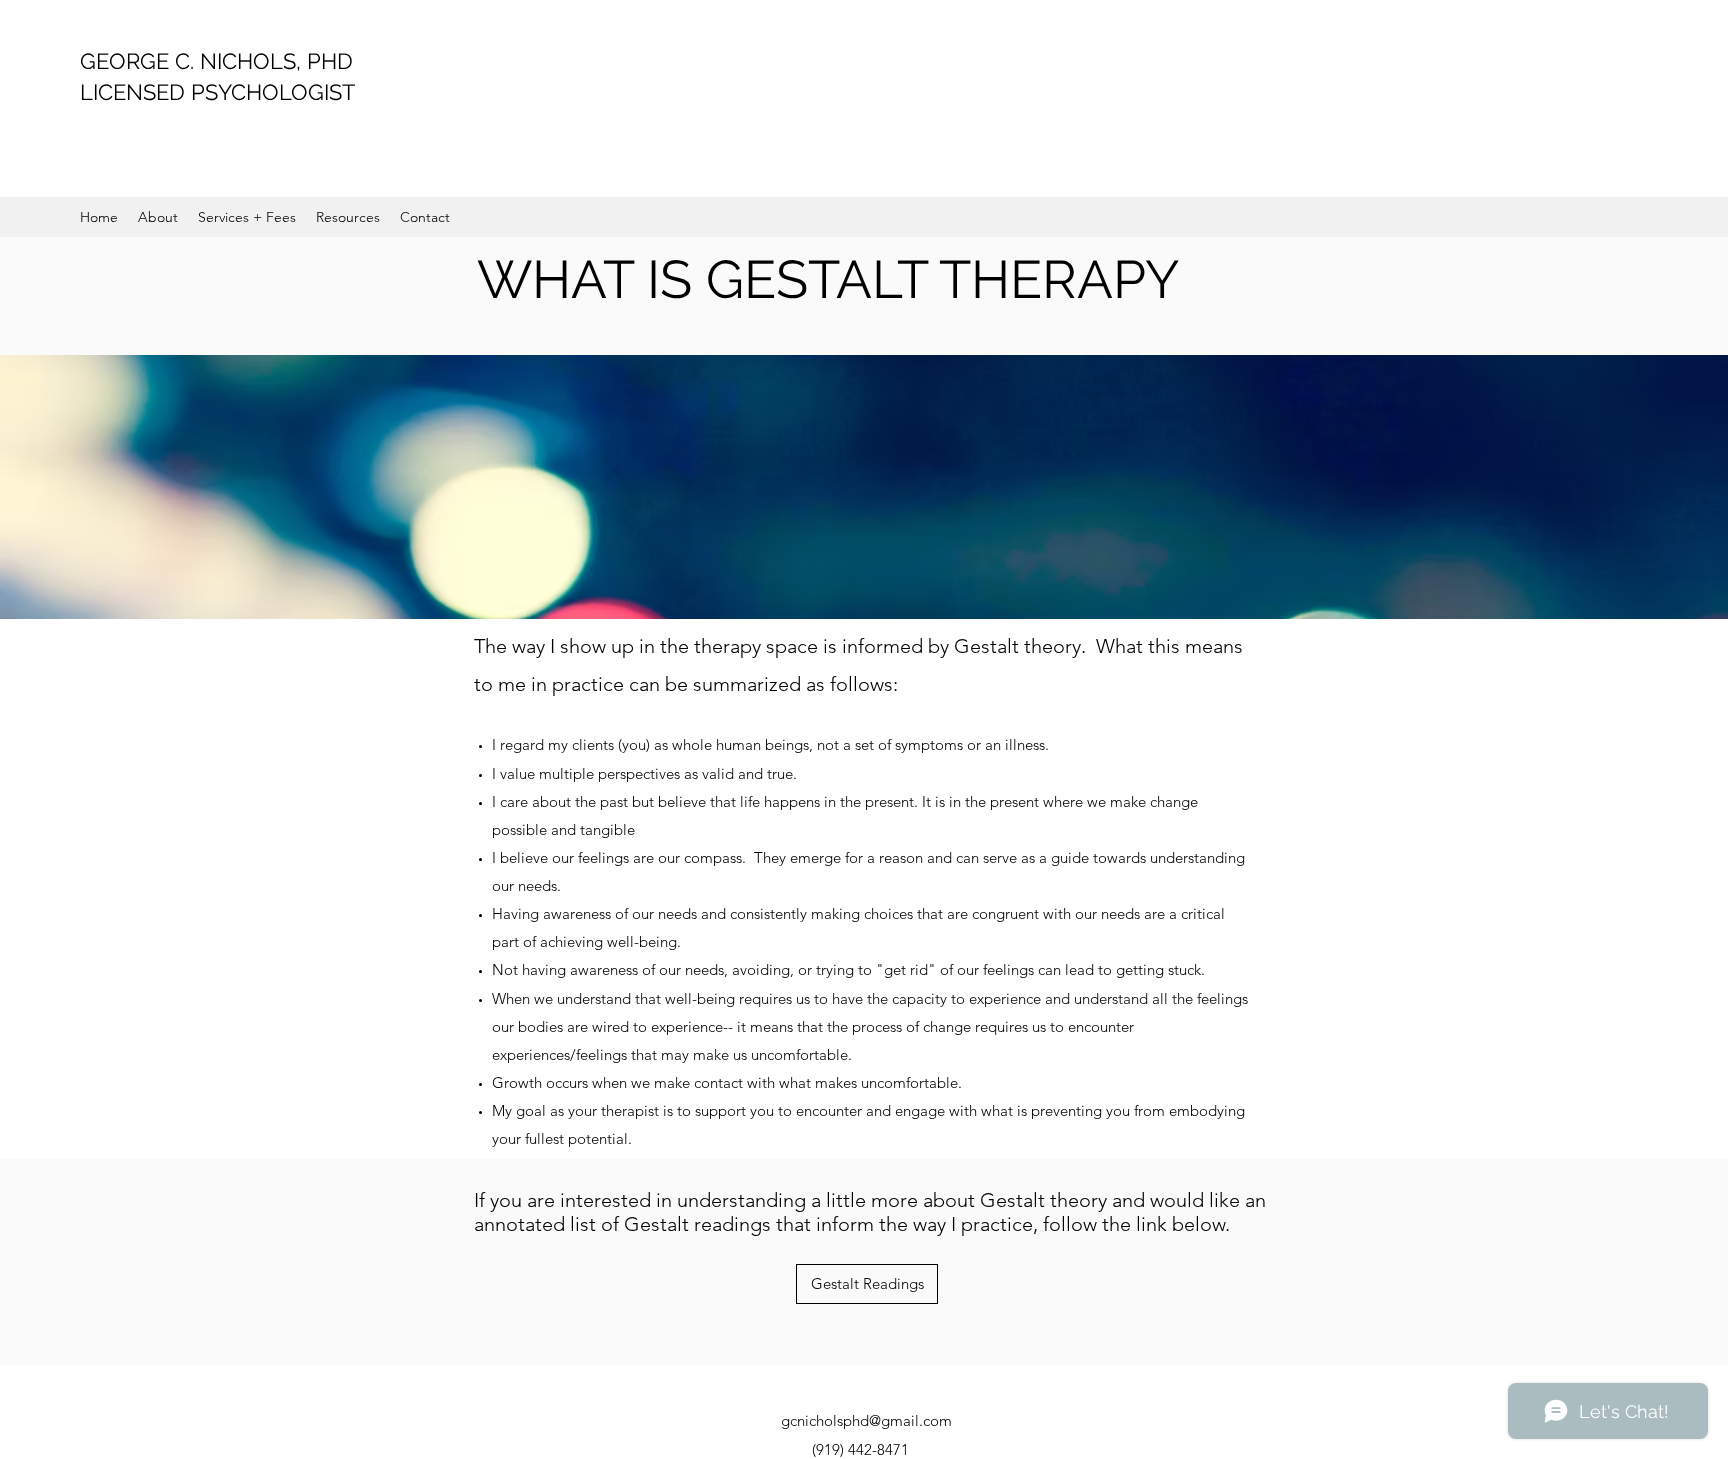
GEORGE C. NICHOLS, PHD (216, 61)
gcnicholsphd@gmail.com (866, 1420)
